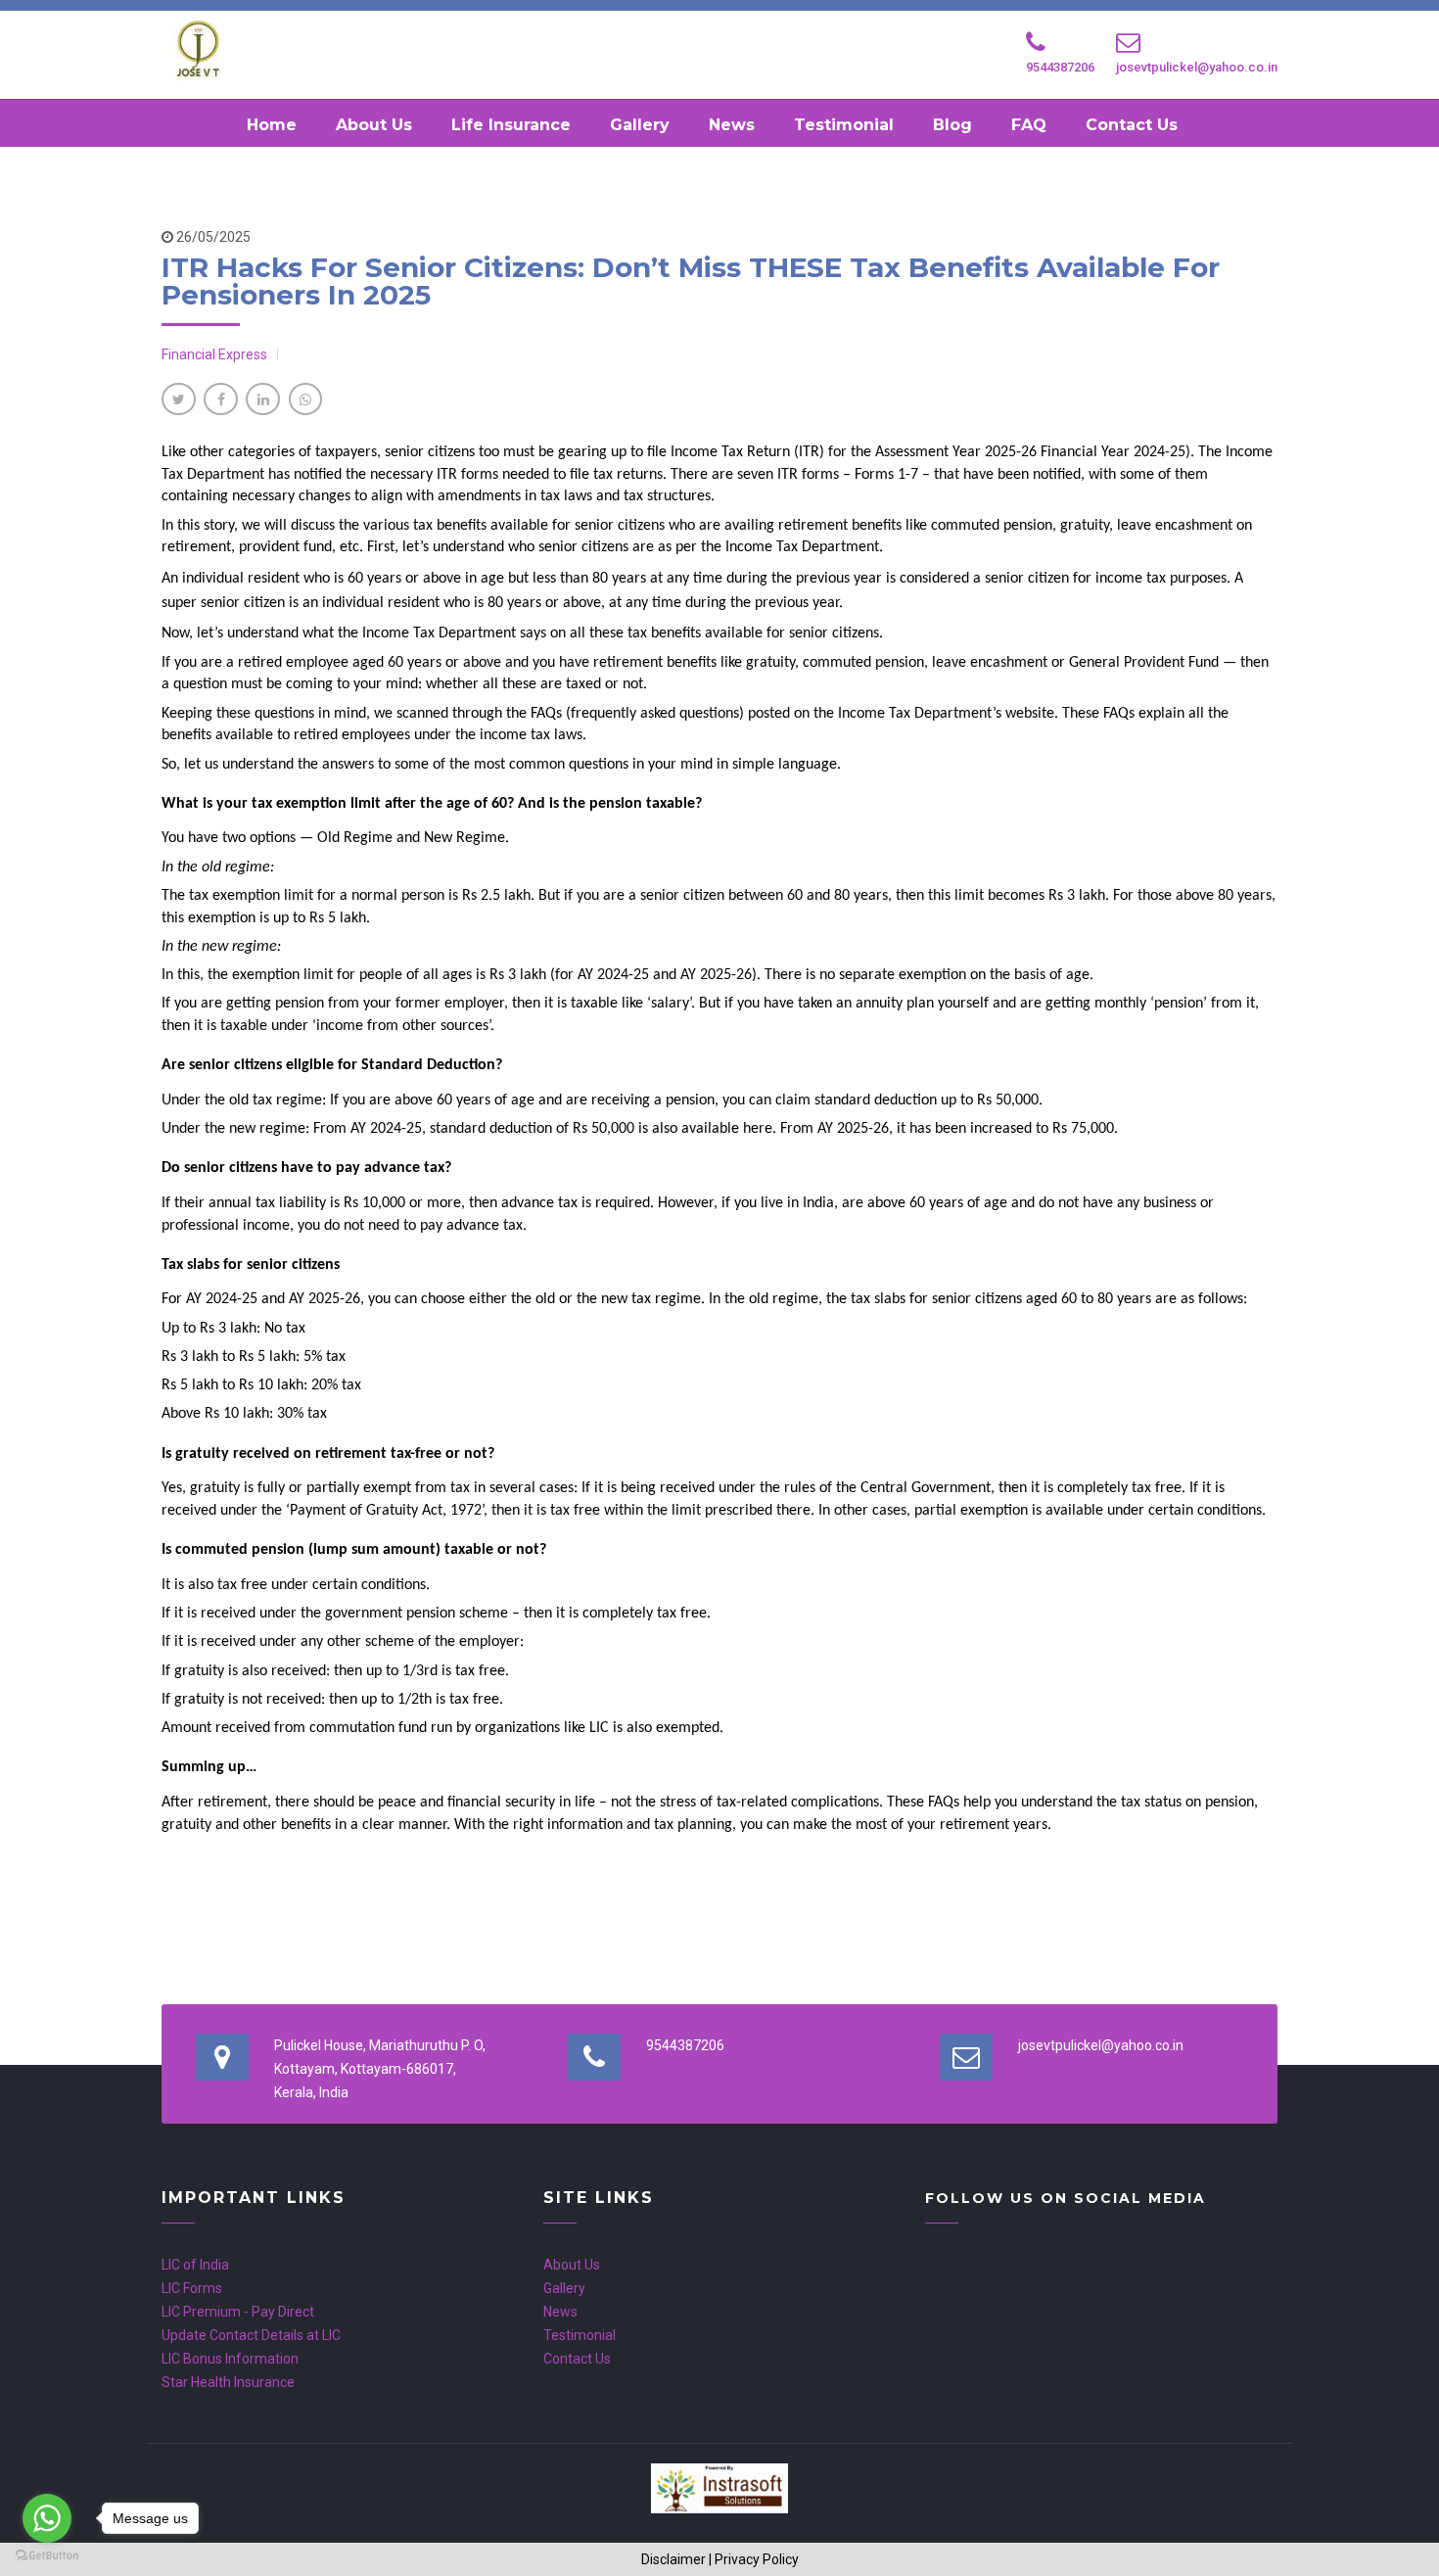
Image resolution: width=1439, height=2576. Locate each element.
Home (272, 125)
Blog (952, 125)
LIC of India (195, 2265)
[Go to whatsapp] (47, 2518)
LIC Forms (192, 2288)
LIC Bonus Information (230, 2359)
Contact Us (1132, 125)
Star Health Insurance (228, 2382)
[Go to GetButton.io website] (47, 2556)
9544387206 (1060, 67)
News (732, 125)
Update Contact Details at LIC (251, 2335)
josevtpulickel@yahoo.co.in (1197, 67)
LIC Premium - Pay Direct (238, 2312)
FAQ (1029, 125)
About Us (374, 125)
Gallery (640, 125)
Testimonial (844, 125)
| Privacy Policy (754, 2559)
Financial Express (214, 354)
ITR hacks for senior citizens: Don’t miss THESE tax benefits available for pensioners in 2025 (691, 281)
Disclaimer (673, 2559)
